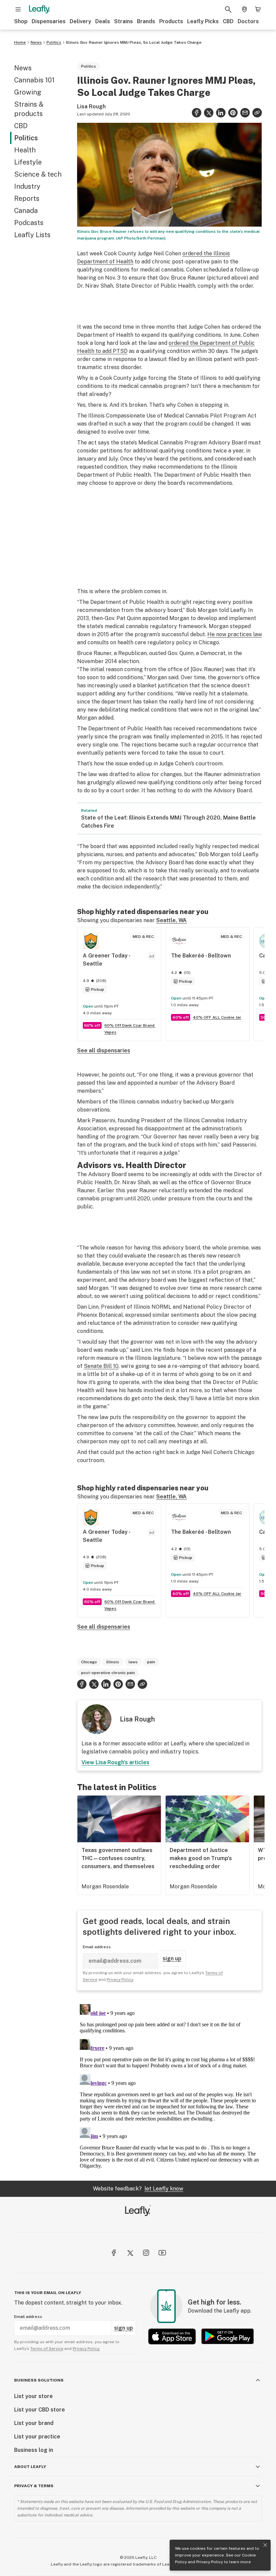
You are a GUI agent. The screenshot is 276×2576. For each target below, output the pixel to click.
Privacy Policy (210, 2562)
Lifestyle (28, 162)
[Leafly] (39, 9)
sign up (172, 1958)
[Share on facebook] (197, 113)
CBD (228, 21)
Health (25, 150)
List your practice (37, 2437)
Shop (21, 21)
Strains (124, 21)
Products (171, 21)
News (36, 42)
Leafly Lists (32, 235)
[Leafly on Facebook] (114, 2253)
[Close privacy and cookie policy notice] (265, 2545)
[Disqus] (169, 2085)
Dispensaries (49, 21)
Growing (28, 92)
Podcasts (29, 223)
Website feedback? (138, 2189)
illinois (113, 1662)
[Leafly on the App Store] (172, 2336)
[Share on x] (209, 113)
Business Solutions (39, 2380)
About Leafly (30, 2467)
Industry (27, 186)
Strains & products (29, 109)
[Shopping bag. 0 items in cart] (258, 9)
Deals (103, 21)
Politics (54, 42)
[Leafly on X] (130, 2253)
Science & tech (38, 174)
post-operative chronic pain (108, 1673)
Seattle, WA (171, 920)
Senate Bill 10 (101, 1366)
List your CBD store (40, 2410)
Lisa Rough (91, 106)
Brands (146, 21)
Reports (27, 198)
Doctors (248, 21)
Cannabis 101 (34, 80)
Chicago (89, 1662)
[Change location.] (244, 9)
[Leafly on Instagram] (146, 2253)
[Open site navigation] (18, 9)
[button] (257, 113)
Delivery (80, 21)
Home (20, 42)
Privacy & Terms (34, 2486)
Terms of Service (47, 2349)
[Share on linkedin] (221, 113)
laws (133, 1662)
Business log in (34, 2450)
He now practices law (235, 634)
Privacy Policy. (86, 2349)
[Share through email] (245, 113)
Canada (26, 211)
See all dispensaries (104, 1050)
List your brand (34, 2423)
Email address (97, 1947)
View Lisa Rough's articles (115, 1762)
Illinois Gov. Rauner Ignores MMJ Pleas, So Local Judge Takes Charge (134, 42)
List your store (33, 2396)
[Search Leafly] (228, 9)
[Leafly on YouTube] (162, 2253)
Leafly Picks (203, 21)
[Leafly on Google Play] (228, 2336)
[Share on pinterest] (233, 113)
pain (151, 1662)
